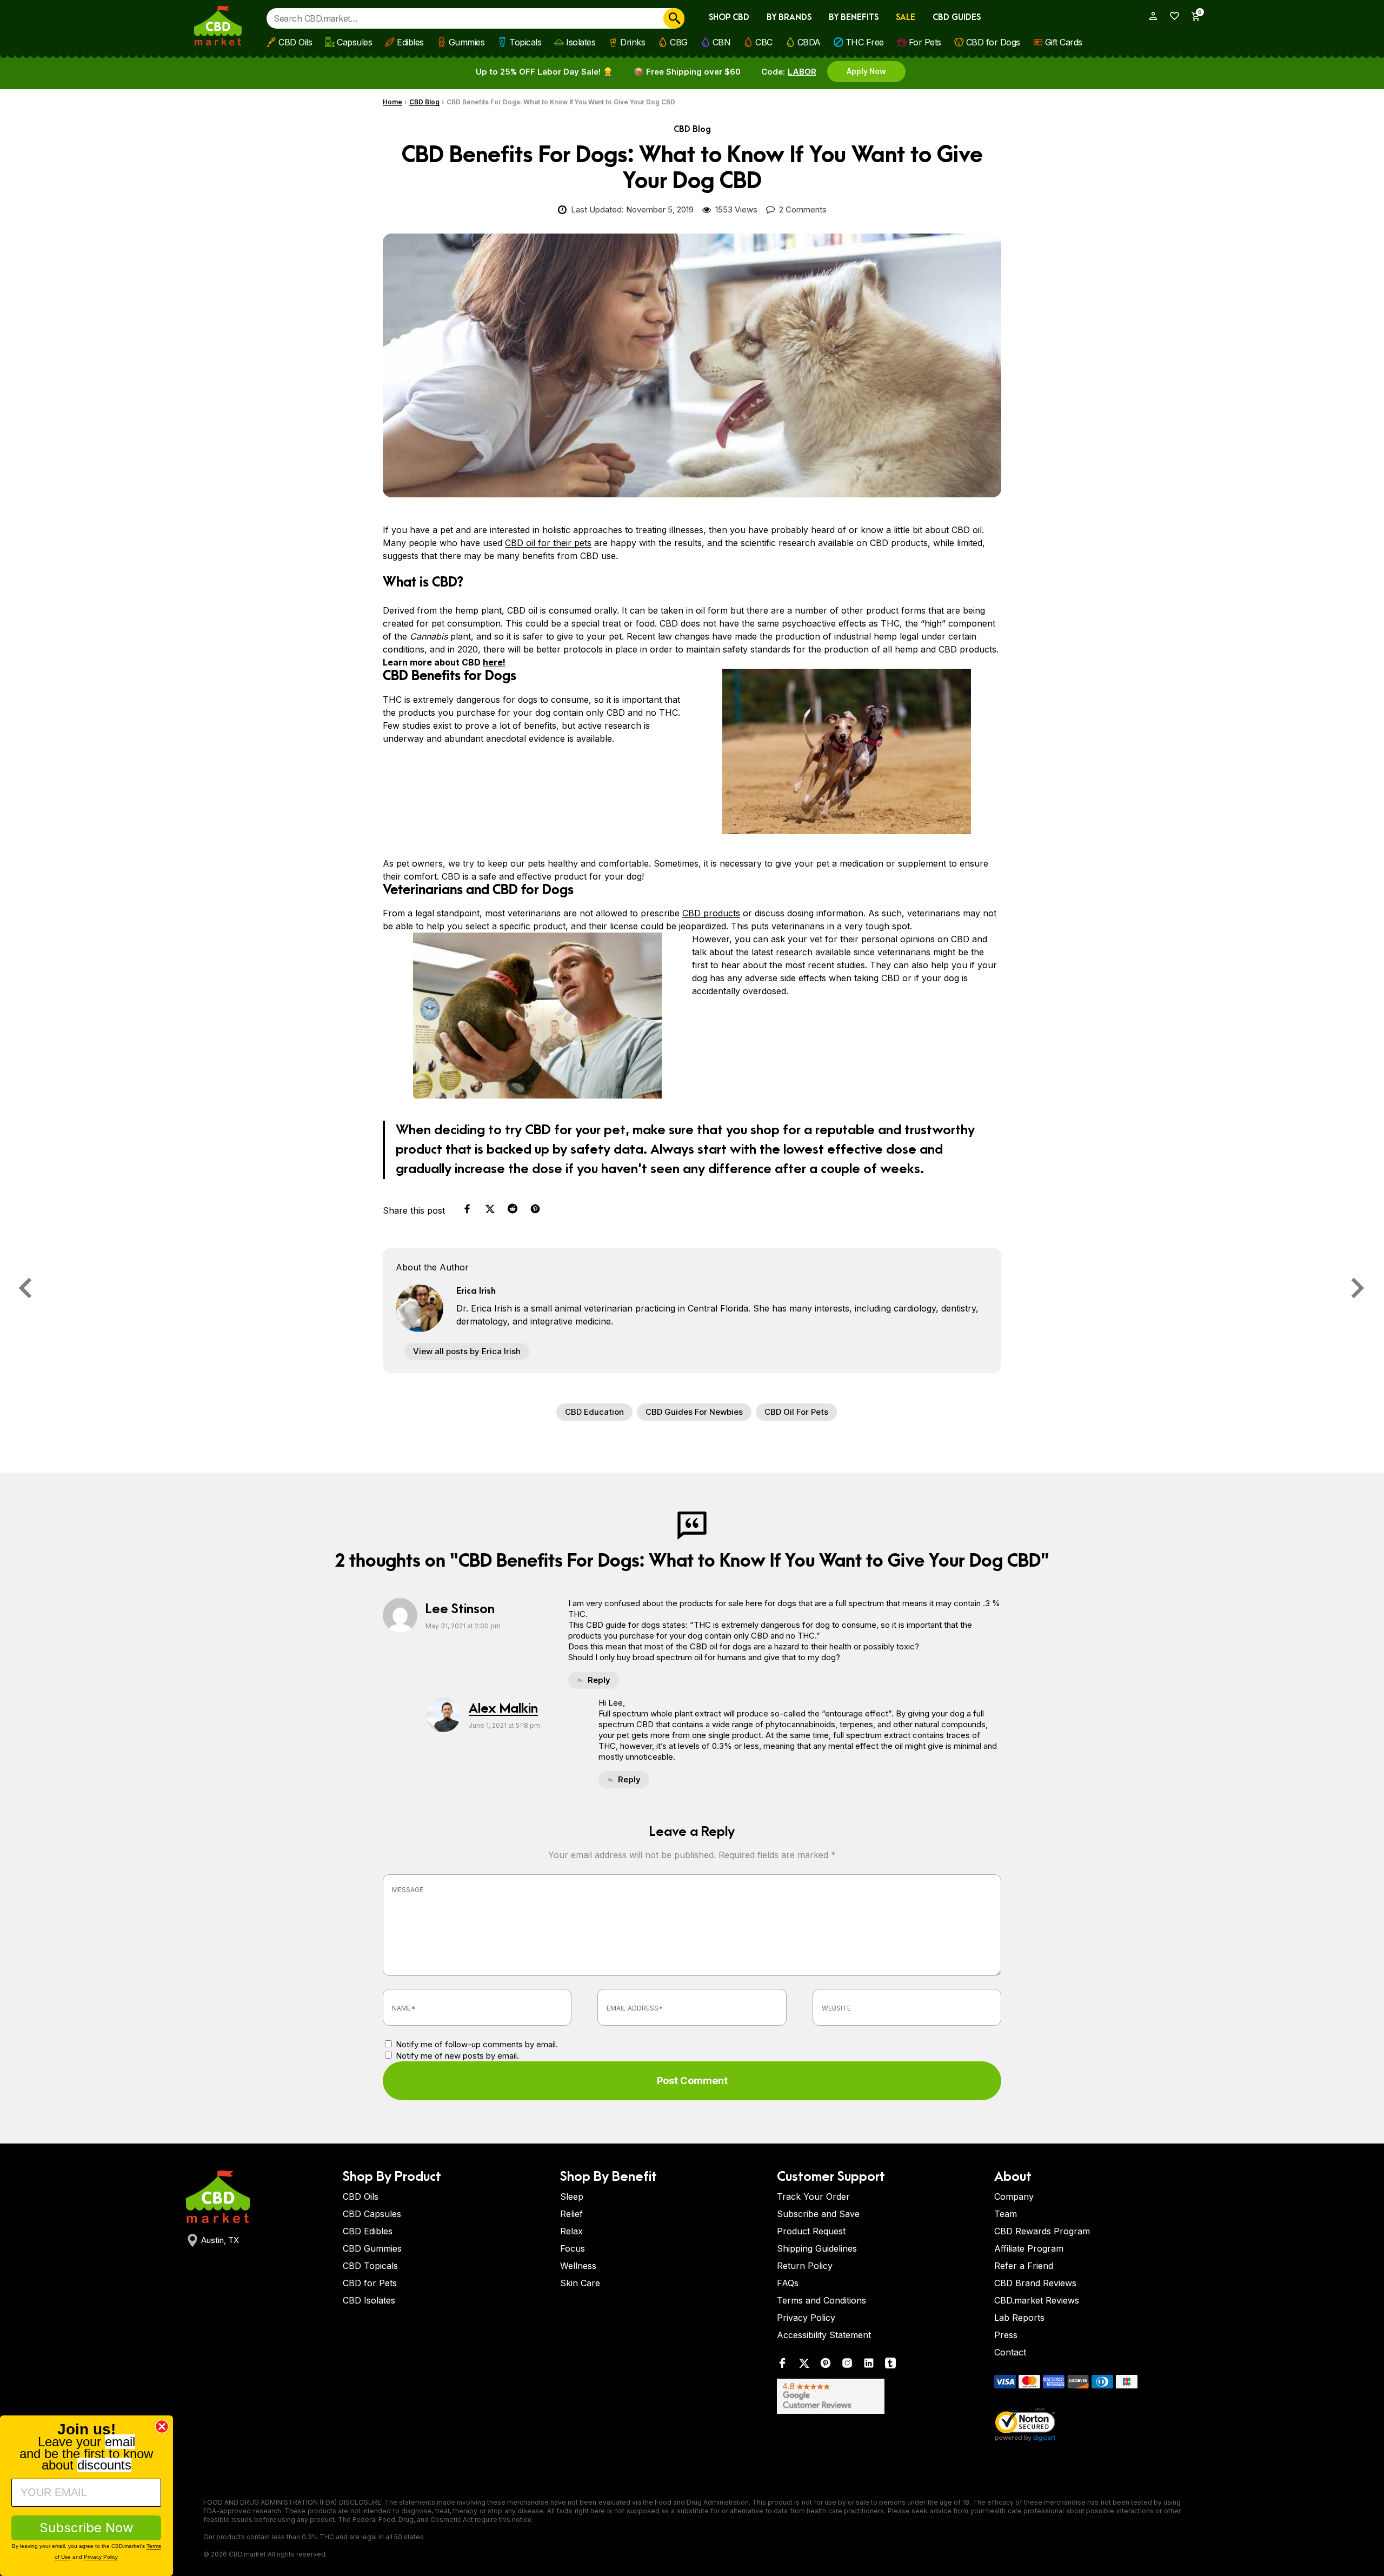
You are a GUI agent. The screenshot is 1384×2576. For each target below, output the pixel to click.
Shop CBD (729, 18)
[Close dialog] (162, 2427)
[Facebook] (782, 2365)
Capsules (354, 42)
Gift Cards (1064, 42)
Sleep (572, 2196)
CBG (679, 42)
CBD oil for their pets (548, 543)
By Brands (789, 18)
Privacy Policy (806, 2318)
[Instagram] (847, 2365)
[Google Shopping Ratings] (879, 2396)
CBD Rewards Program (1042, 2231)
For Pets (925, 42)
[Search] (674, 18)
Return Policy (805, 2266)
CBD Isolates (369, 2300)
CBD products (711, 913)
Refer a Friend (1024, 2266)
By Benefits (854, 18)
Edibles (410, 42)
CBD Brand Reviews (1035, 2283)
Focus (573, 2248)
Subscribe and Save (818, 2214)
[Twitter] (804, 2365)
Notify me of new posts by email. (457, 2056)
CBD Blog (424, 102)
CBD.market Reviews (1037, 2300)
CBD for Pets (370, 2283)
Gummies (467, 42)
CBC (764, 42)
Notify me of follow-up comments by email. (477, 2044)
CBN (722, 42)
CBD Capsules (372, 2214)
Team (1006, 2214)
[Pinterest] (826, 2365)
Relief (571, 2214)
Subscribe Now (86, 2528)
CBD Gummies (372, 2248)
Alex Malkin (503, 1709)
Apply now (866, 71)
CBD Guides (957, 18)
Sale (906, 18)
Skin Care (580, 2283)
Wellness (578, 2266)
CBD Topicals (370, 2266)
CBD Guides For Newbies (694, 1412)
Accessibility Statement (824, 2335)
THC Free (865, 42)
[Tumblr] (890, 2365)
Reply (599, 1680)
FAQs (788, 2283)
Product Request (811, 2231)
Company (1014, 2196)
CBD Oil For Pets (796, 1412)
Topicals (525, 42)
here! (494, 662)
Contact (1010, 2352)
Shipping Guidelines (817, 2248)
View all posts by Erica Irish (467, 1351)
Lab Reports (1019, 2318)
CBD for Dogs (993, 42)
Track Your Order (813, 2196)
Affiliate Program (1029, 2248)
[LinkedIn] (869, 2365)
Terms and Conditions (821, 2300)
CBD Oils (295, 42)
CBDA (809, 42)
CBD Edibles (368, 2231)
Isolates (581, 42)
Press (1006, 2335)
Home (392, 102)
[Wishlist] (1171, 16)
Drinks (633, 42)
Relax (571, 2231)
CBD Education (594, 1412)
